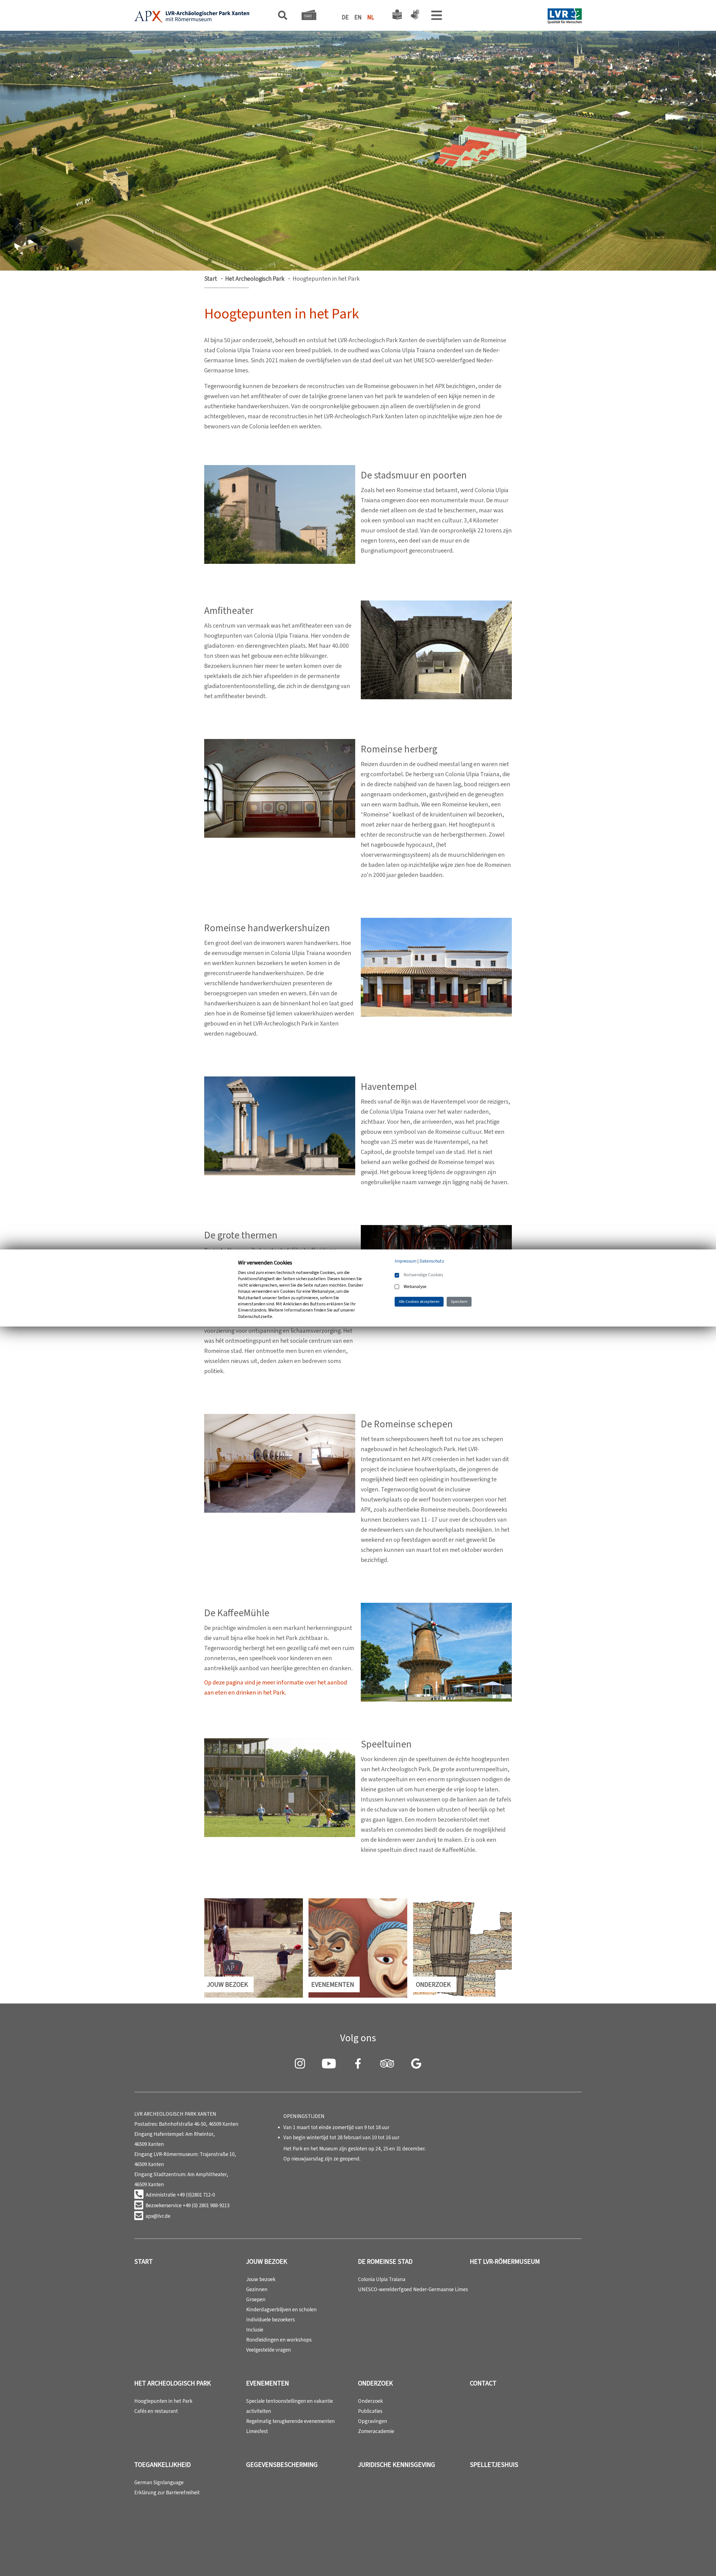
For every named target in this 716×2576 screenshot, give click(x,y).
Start (211, 279)
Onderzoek (375, 2383)
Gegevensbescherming (282, 2465)
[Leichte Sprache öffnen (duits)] (397, 16)
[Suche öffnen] (283, 17)
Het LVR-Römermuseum (505, 2261)
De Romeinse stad (385, 2261)
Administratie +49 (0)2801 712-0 (180, 2195)
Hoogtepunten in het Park (163, 2401)
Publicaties (370, 2411)
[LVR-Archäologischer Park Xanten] (192, 17)
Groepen (256, 2299)
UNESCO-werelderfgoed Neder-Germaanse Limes (413, 2289)
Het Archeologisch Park (255, 279)
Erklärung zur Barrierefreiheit (167, 2492)
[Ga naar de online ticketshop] (309, 17)
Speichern (459, 1302)
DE (345, 17)
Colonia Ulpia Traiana (382, 2279)
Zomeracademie (376, 2431)
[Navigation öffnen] (437, 17)
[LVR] (565, 17)
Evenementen (268, 2383)
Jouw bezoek (267, 2261)
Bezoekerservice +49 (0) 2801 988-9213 (187, 2205)
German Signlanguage (159, 2482)
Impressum (406, 1261)
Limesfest (257, 2431)
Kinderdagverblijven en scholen (281, 2309)
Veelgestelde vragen (268, 2350)
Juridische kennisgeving (397, 2465)
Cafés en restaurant (156, 2411)
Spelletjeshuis (494, 2465)
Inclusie (255, 2330)
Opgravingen (373, 2421)
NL (371, 17)
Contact (483, 2383)
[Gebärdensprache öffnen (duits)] (414, 16)
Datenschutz (432, 1261)
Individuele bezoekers (270, 2320)
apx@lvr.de (158, 2216)
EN (358, 17)
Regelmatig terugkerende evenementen (290, 2421)
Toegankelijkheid (162, 2465)
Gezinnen (257, 2289)
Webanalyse (415, 1286)
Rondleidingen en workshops (279, 2340)
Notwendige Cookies (423, 1275)
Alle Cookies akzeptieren (419, 1302)
